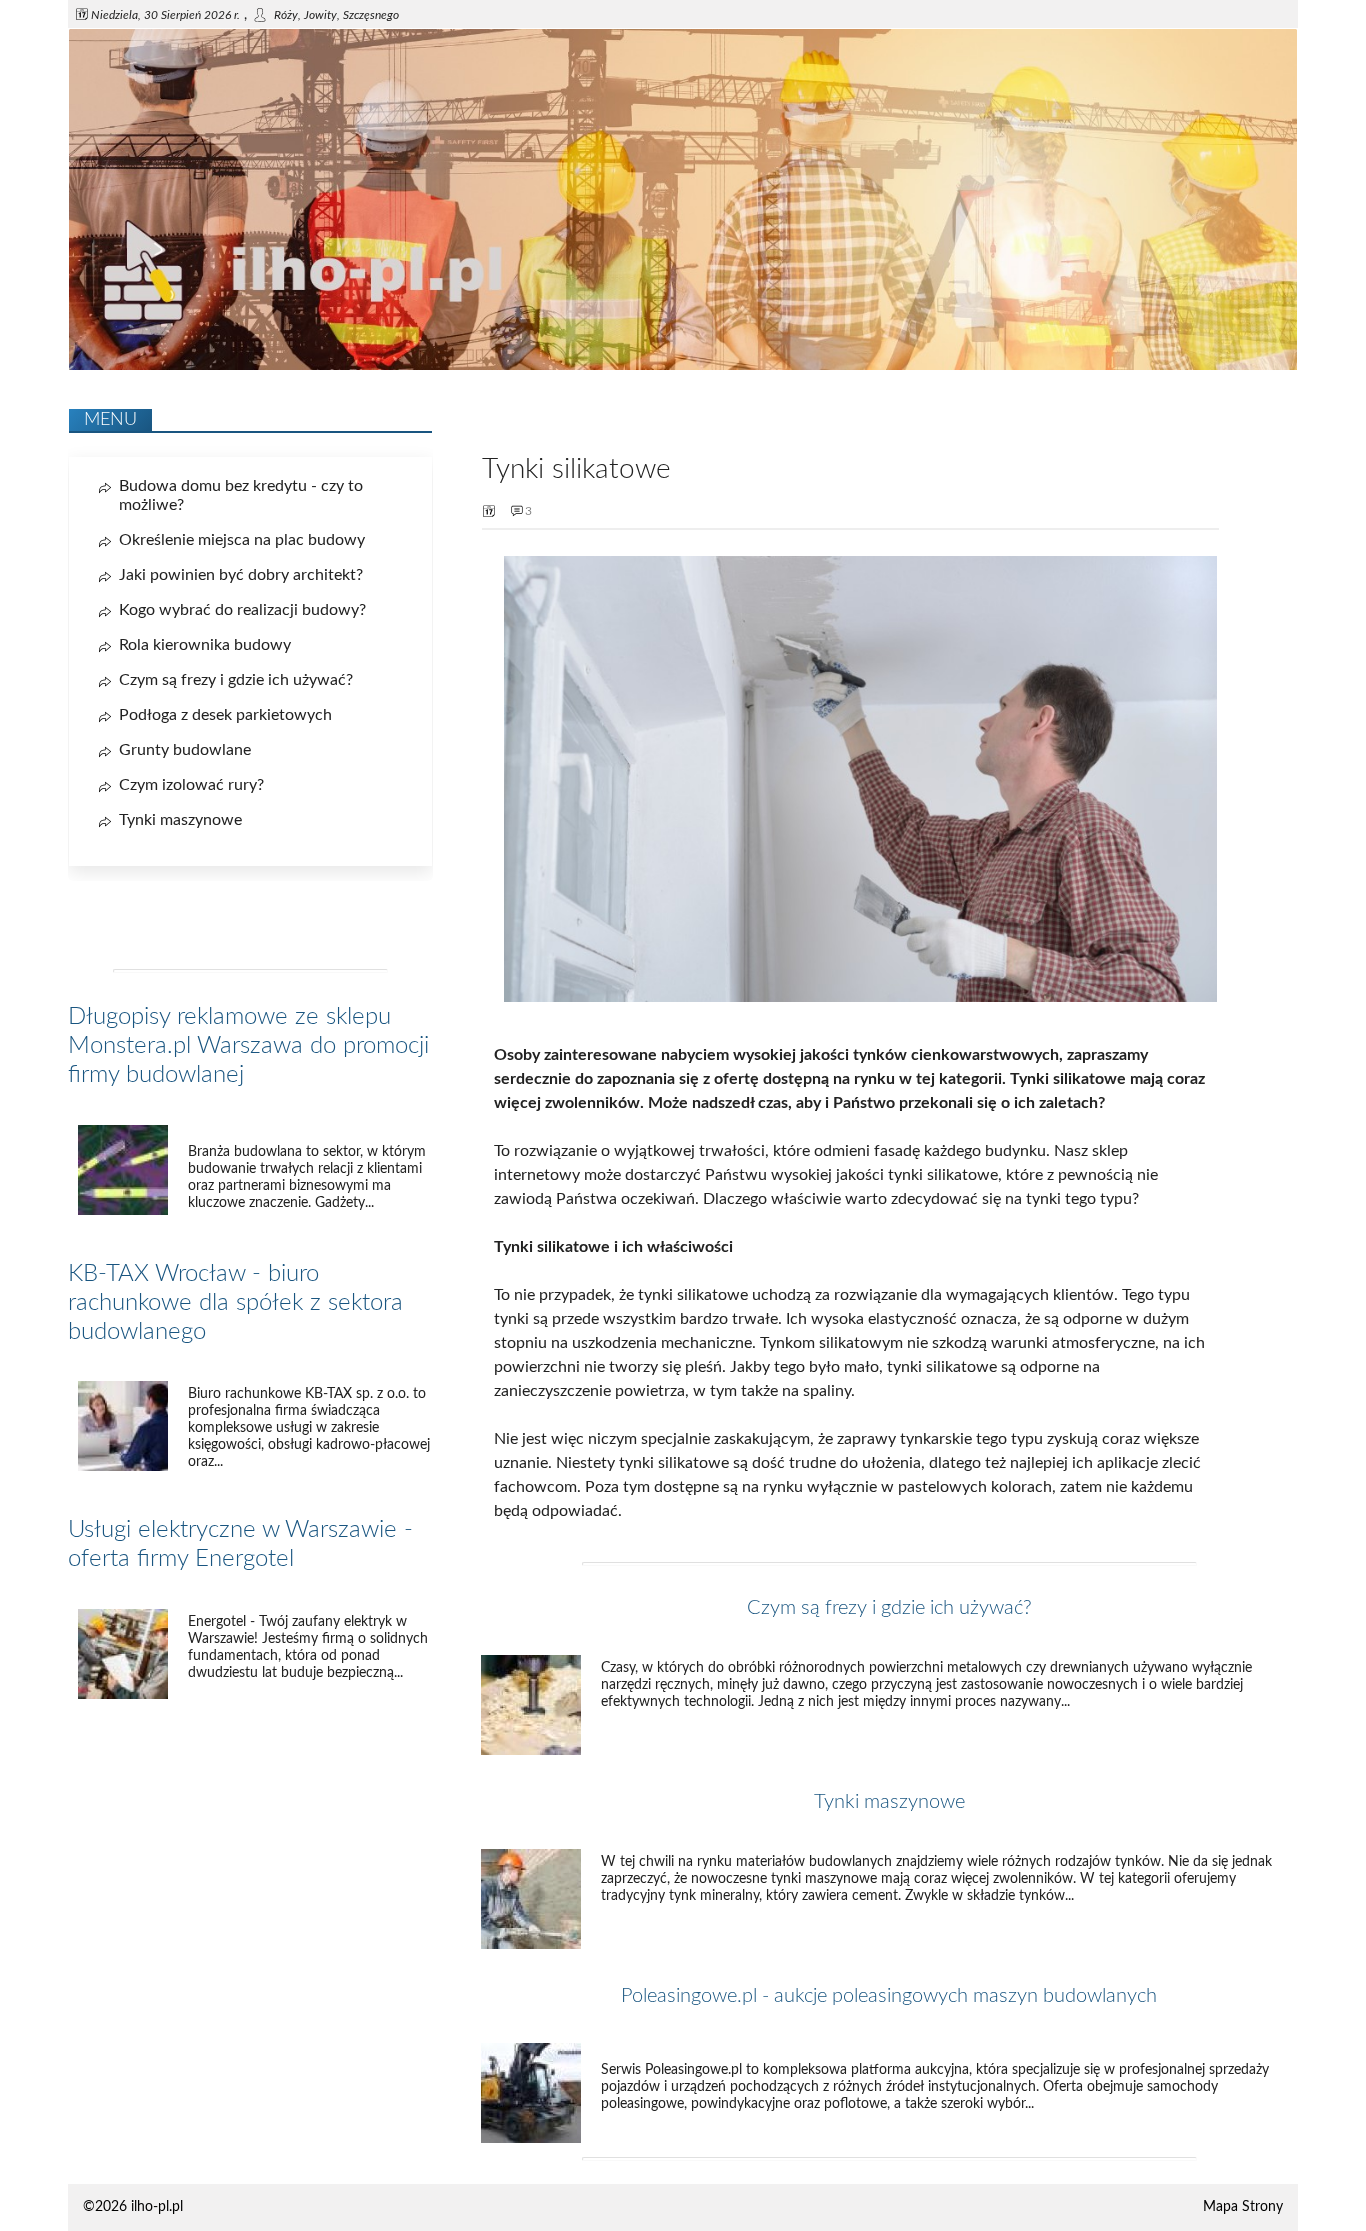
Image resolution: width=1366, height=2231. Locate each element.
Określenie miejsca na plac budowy (242, 540)
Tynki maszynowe (889, 1802)
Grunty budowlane (185, 750)
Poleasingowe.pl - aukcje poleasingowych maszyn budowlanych (889, 1996)
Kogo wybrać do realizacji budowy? (242, 610)
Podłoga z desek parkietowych (225, 715)
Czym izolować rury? (191, 785)
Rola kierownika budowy (205, 645)
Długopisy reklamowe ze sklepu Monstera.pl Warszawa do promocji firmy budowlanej (248, 1046)
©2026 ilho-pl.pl (133, 2207)
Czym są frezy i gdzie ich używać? (889, 1608)
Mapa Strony (1243, 2207)
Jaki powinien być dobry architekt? (241, 575)
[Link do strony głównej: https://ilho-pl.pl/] (682, 366)
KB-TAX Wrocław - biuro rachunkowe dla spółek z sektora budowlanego (235, 1303)
